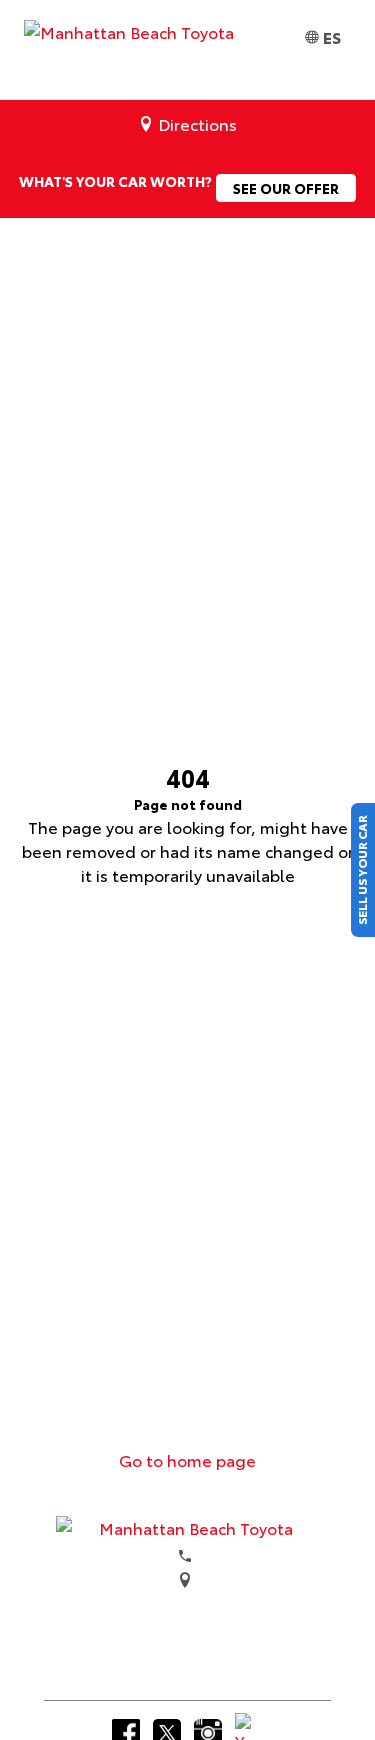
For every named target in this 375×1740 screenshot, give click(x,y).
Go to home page (187, 1459)
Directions (197, 123)
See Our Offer (286, 188)
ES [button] (332, 36)
